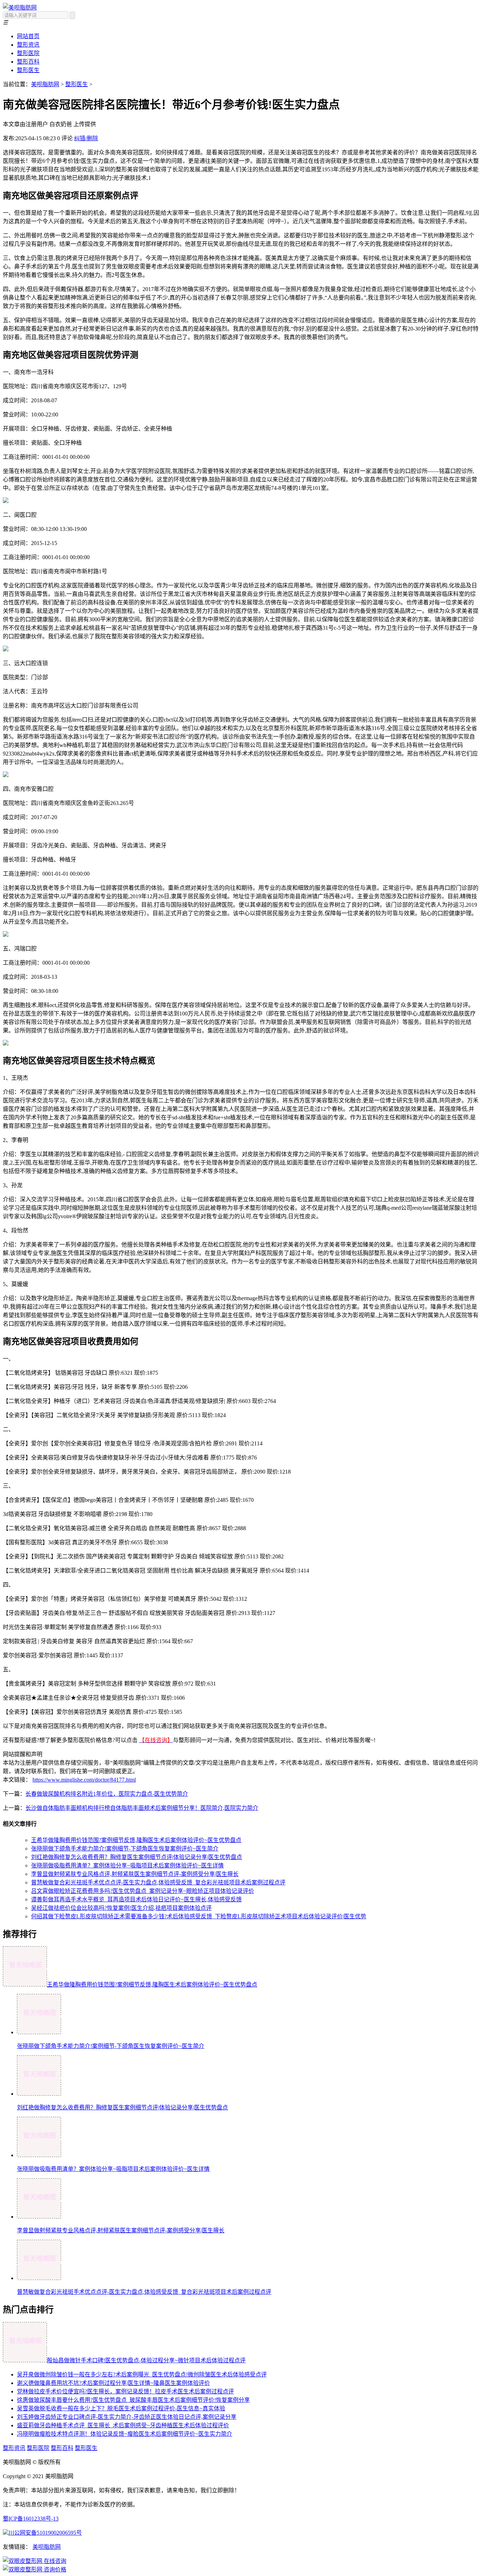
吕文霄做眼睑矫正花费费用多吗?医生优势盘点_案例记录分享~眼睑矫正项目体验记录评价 (143, 1891)
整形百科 (28, 62)
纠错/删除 (86, 138)
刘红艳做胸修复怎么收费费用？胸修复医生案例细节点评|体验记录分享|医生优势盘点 (137, 1857)
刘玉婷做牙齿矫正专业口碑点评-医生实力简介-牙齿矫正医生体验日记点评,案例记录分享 (127, 2417)
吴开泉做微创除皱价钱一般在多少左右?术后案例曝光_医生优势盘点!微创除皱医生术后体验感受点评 (142, 2374)
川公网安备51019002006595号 (45, 2533)
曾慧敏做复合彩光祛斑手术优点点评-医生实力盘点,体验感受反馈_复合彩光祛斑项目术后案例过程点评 (158, 1882)
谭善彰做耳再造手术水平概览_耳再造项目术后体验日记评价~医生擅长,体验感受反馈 (136, 1899)
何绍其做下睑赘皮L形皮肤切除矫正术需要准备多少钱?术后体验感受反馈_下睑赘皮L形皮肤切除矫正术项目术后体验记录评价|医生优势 (199, 1916)
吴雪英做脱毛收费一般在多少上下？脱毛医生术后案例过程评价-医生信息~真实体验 (121, 2408)
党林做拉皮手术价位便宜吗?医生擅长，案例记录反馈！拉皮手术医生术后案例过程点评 (125, 2391)
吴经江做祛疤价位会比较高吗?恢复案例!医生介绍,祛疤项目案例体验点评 (121, 1908)
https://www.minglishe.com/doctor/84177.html (84, 1780)
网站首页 (28, 36)
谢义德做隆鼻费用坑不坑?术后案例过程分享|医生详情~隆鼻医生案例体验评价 (113, 2383)
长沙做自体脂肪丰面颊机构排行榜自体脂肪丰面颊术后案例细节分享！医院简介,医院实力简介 (142, 1808)
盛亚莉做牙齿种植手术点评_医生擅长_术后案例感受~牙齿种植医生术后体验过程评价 (123, 2425)
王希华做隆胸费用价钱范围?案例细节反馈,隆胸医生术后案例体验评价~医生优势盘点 (136, 1840)
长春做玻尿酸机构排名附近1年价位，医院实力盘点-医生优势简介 (107, 1794)
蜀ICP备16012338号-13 (31, 2519)
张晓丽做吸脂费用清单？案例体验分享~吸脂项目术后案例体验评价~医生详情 (127, 1866)
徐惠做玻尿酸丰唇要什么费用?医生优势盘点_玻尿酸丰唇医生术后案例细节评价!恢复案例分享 (133, 2400)
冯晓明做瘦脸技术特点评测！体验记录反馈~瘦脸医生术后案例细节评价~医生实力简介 (125, 2434)
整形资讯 (28, 45)
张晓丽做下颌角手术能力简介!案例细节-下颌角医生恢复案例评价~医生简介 (125, 1849)
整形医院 (28, 53)
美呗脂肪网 (45, 84)
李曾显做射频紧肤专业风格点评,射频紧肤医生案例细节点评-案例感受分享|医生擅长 (135, 1874)
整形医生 (28, 70)
